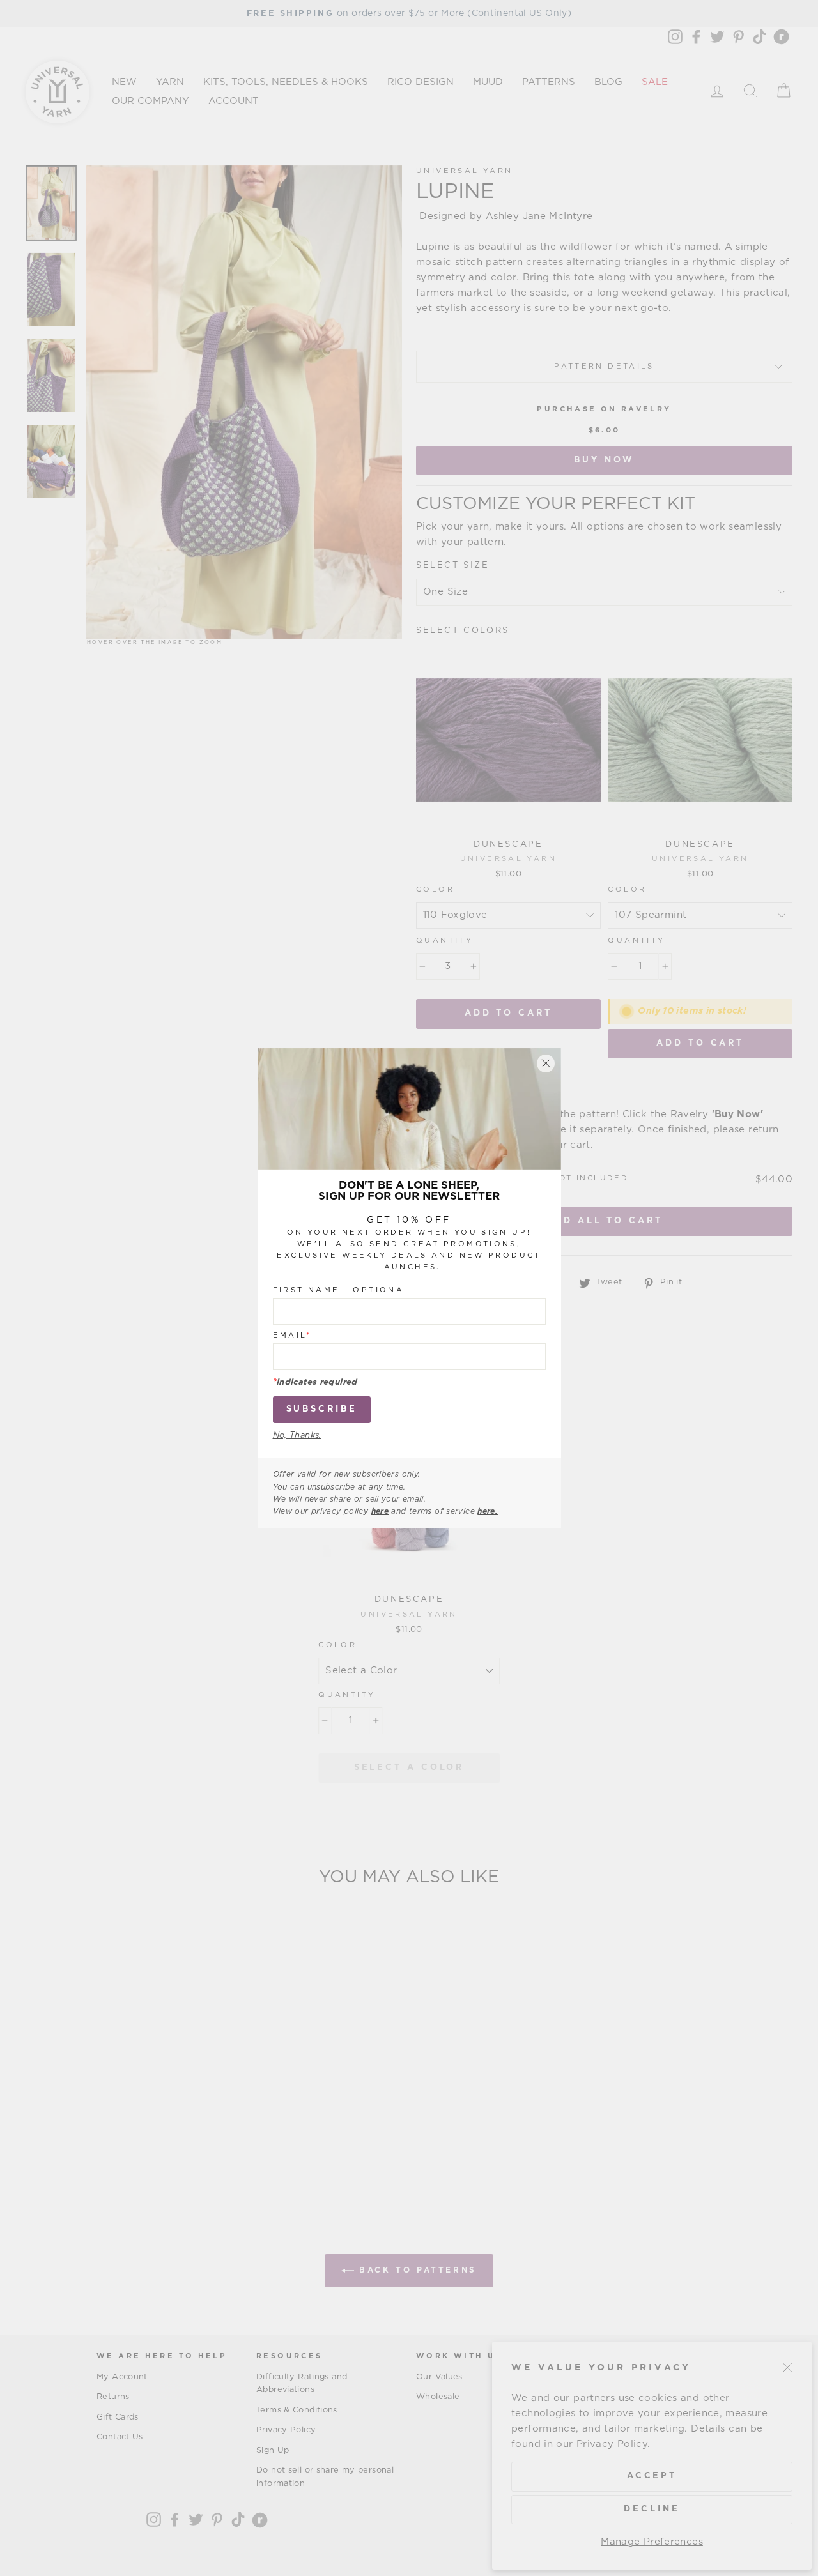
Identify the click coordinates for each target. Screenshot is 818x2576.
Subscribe (322, 1409)
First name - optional (342, 1289)
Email (292, 1335)
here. (488, 1511)
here (380, 1511)
